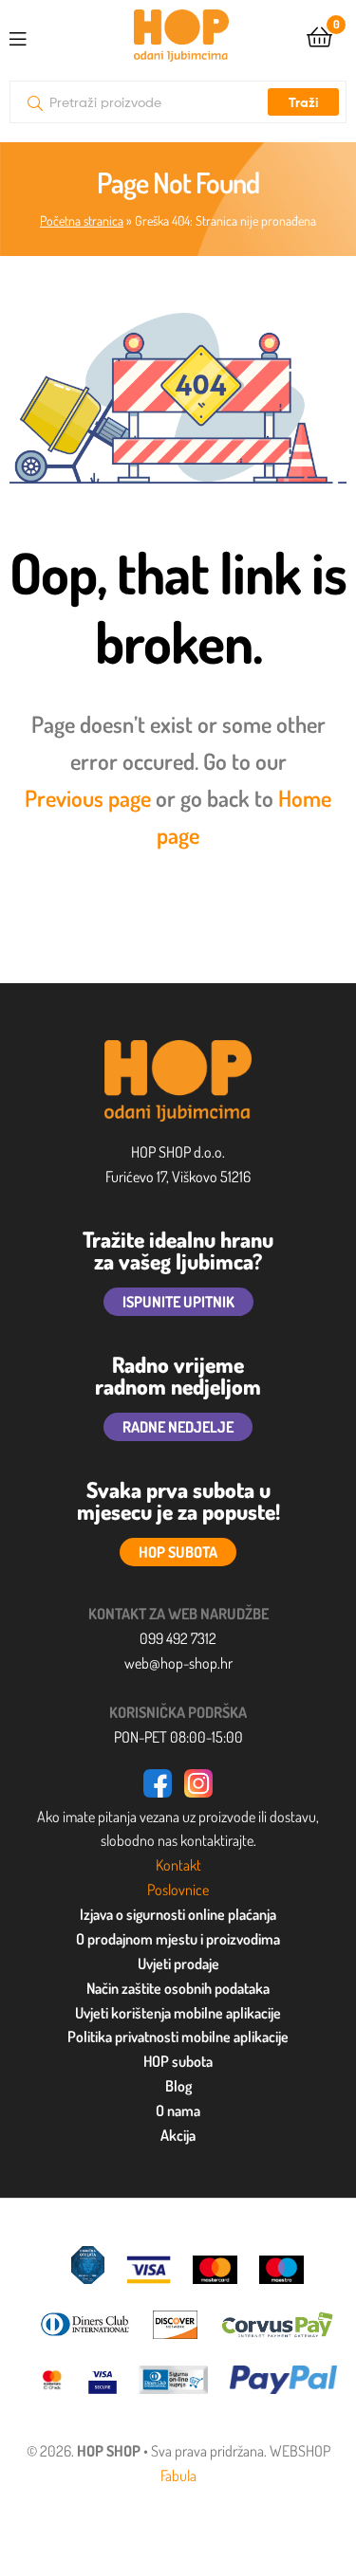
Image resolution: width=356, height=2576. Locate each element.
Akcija (178, 2135)
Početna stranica (82, 220)
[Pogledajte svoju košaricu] (319, 36)
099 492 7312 (178, 1638)
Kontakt (178, 1865)
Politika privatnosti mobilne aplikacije (178, 2037)
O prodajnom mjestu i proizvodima (178, 1939)
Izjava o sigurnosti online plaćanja (178, 1914)
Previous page (88, 798)
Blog (178, 2086)
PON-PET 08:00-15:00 (178, 1737)
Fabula (178, 2476)
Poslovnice (178, 1890)
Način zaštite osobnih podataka (178, 1988)
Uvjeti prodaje (178, 1964)
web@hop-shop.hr (178, 1663)
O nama (178, 2110)
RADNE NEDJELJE (178, 1427)
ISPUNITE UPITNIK (178, 1302)
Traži (303, 102)
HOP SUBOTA (178, 1552)
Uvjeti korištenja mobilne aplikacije (178, 2013)
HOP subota (178, 2061)
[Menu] (33, 35)
